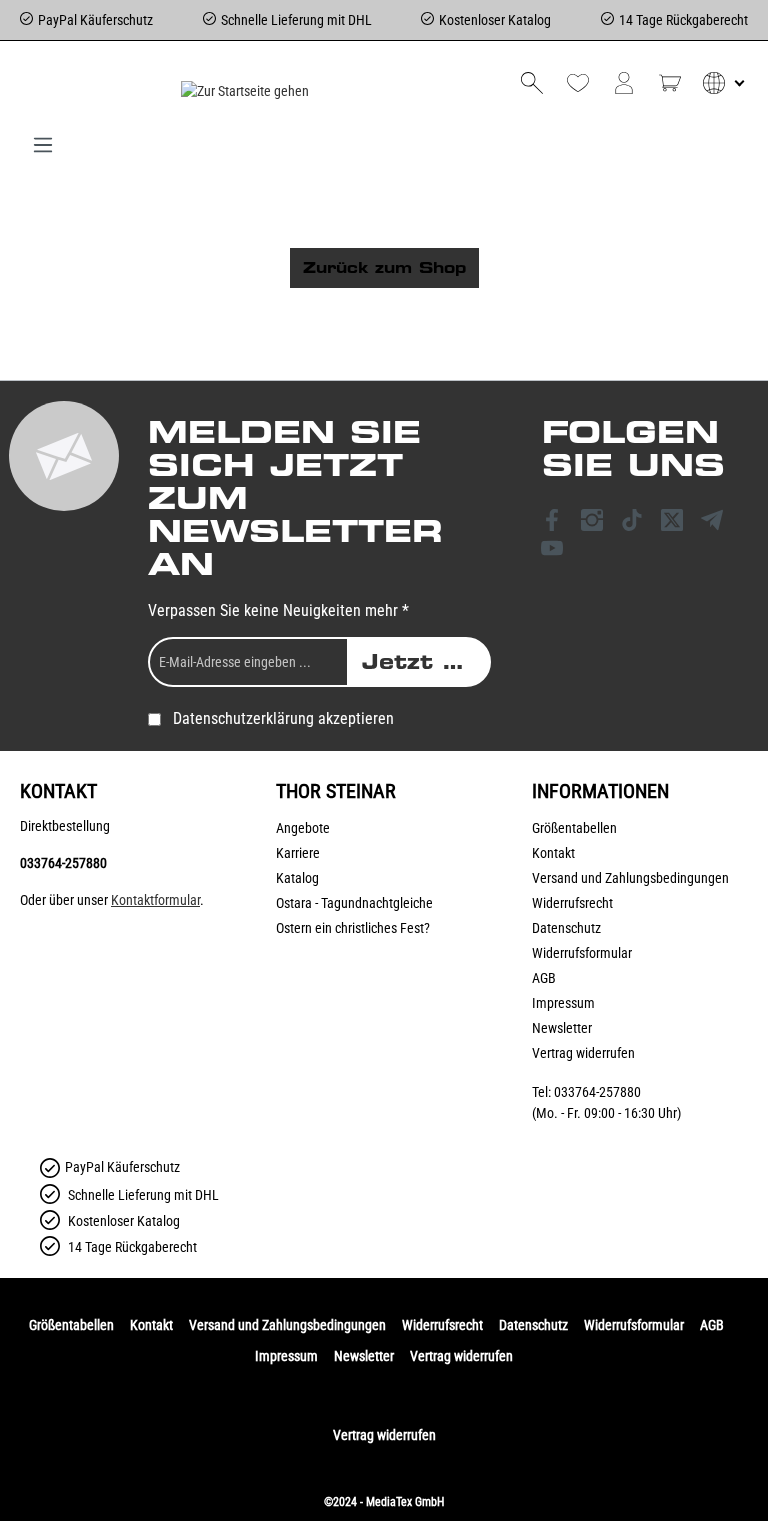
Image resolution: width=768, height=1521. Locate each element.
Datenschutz (566, 928)
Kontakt (553, 853)
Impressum (563, 1003)
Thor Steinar (336, 791)
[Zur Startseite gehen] (244, 91)
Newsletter (562, 1028)
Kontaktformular (155, 900)
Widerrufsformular (582, 953)
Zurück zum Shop (384, 268)
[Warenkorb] (670, 83)
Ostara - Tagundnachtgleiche (354, 903)
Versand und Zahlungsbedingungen (630, 878)
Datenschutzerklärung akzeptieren (283, 718)
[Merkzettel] (578, 83)
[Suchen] (532, 83)
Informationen (600, 791)
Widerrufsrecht (572, 903)
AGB (544, 978)
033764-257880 (63, 863)
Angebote (303, 828)
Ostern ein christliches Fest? (353, 928)
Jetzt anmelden (426, 662)
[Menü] (43, 145)
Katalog (297, 878)
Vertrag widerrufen (583, 1053)
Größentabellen (574, 828)
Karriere (298, 853)
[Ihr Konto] (624, 83)
